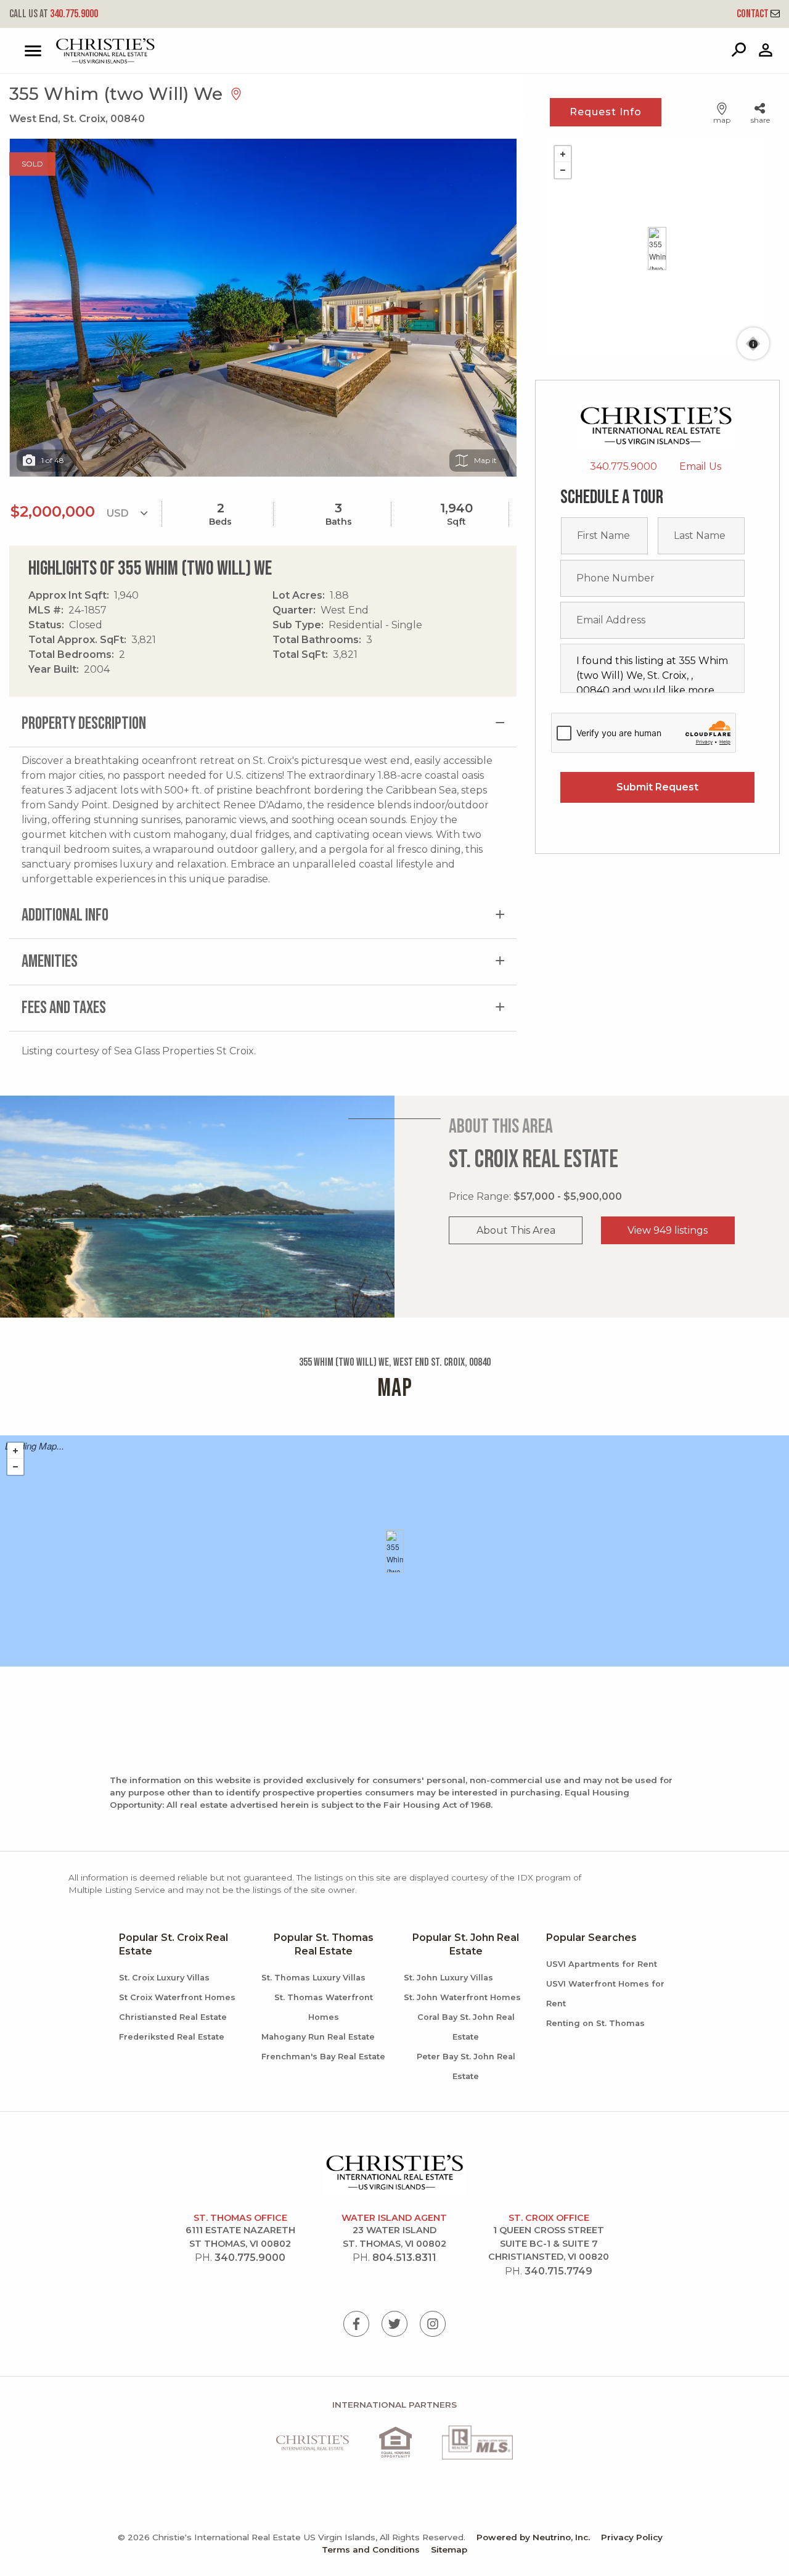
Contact (754, 14)
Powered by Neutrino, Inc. (533, 2537)
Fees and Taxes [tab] (64, 1008)
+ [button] (563, 154)
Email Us (700, 466)
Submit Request (657, 787)
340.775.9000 (54, 14)
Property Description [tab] (84, 724)
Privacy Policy (632, 2537)
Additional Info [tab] (65, 915)
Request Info (606, 112)
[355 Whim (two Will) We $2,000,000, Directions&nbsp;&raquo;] (657, 248)
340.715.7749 (558, 2271)
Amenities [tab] (50, 962)
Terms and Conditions (371, 2549)
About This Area (516, 1230)
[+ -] (657, 248)
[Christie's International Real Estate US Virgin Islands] (74, 51)
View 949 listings (668, 1230)
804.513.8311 (404, 2258)
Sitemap (449, 2549)
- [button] (563, 170)
